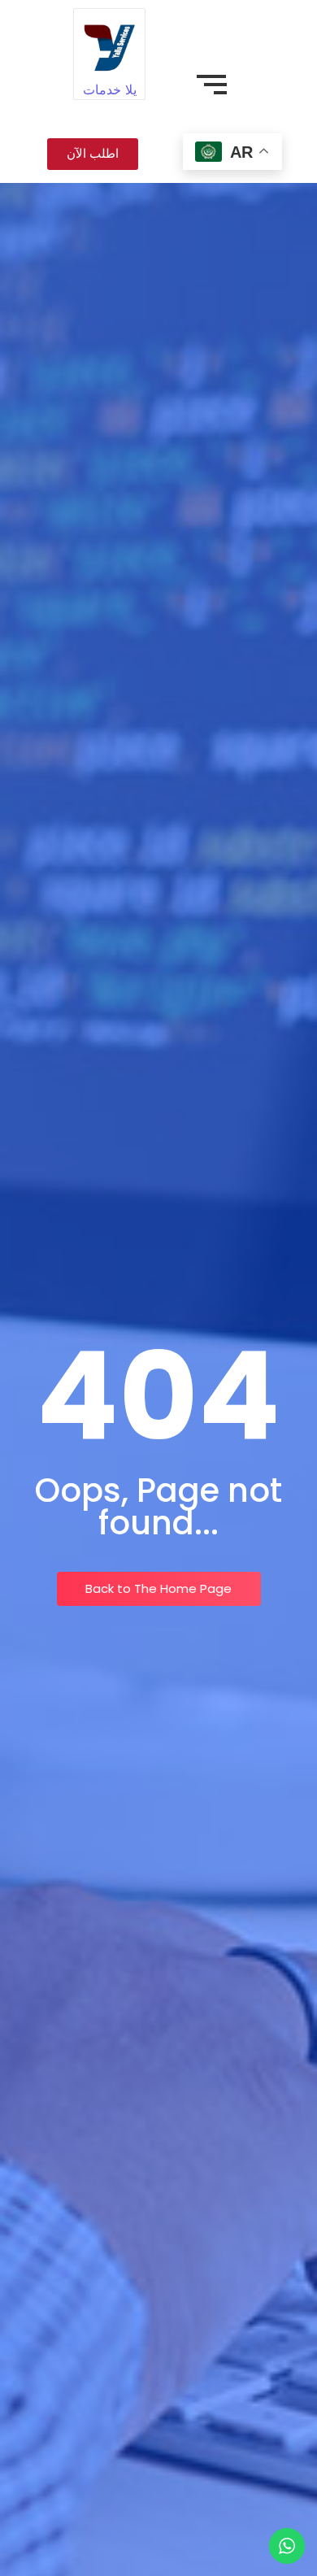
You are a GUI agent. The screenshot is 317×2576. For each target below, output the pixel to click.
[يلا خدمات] (109, 44)
